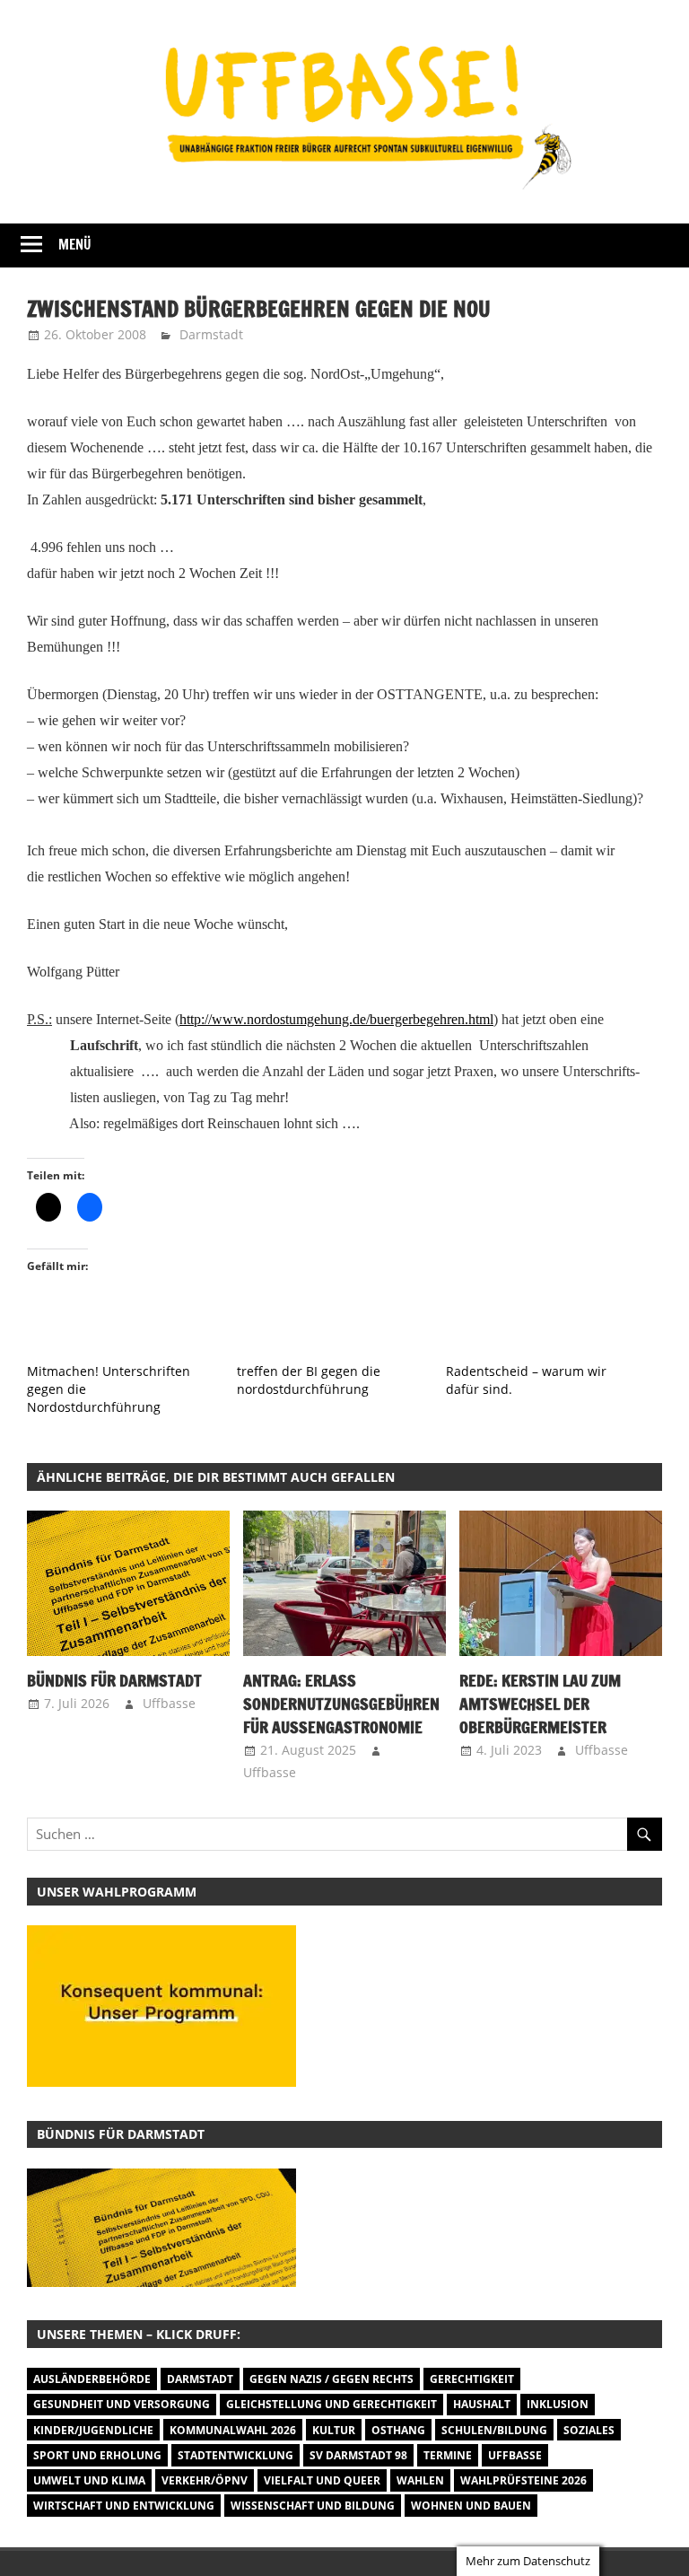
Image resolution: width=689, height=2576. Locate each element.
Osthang (398, 2430)
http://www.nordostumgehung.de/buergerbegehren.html (336, 1019)
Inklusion (558, 2404)
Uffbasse (169, 1703)
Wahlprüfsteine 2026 (523, 2480)
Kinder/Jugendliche (93, 2430)
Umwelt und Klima (89, 2480)
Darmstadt (211, 334)
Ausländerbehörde (92, 2379)
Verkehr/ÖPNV (205, 2480)
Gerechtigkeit (472, 2379)
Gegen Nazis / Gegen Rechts (331, 2379)
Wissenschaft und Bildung (313, 2506)
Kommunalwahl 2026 (233, 2430)
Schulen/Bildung (494, 2430)
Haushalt (482, 2404)
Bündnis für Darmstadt (114, 1680)
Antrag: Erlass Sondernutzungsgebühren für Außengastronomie (341, 1704)
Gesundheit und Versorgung (122, 2404)
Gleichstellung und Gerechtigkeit (331, 2404)
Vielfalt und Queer (322, 2480)
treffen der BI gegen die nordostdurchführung (309, 1380)
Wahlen (420, 2480)
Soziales (589, 2430)
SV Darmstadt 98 (358, 2455)
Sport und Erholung (97, 2455)
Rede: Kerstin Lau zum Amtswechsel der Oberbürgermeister (540, 1704)
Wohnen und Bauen (471, 2506)
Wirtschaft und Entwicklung (124, 2506)
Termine (448, 2455)
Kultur (334, 2430)
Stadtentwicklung (235, 2455)
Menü (75, 245)
